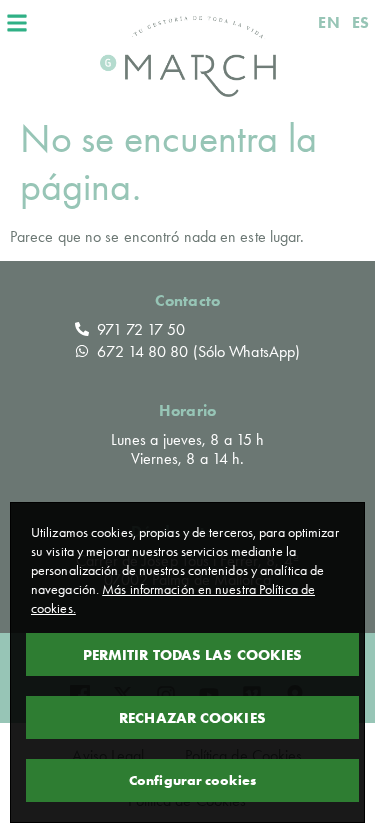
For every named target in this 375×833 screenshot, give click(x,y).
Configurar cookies (192, 780)
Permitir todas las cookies (193, 654)
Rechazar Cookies (192, 717)
